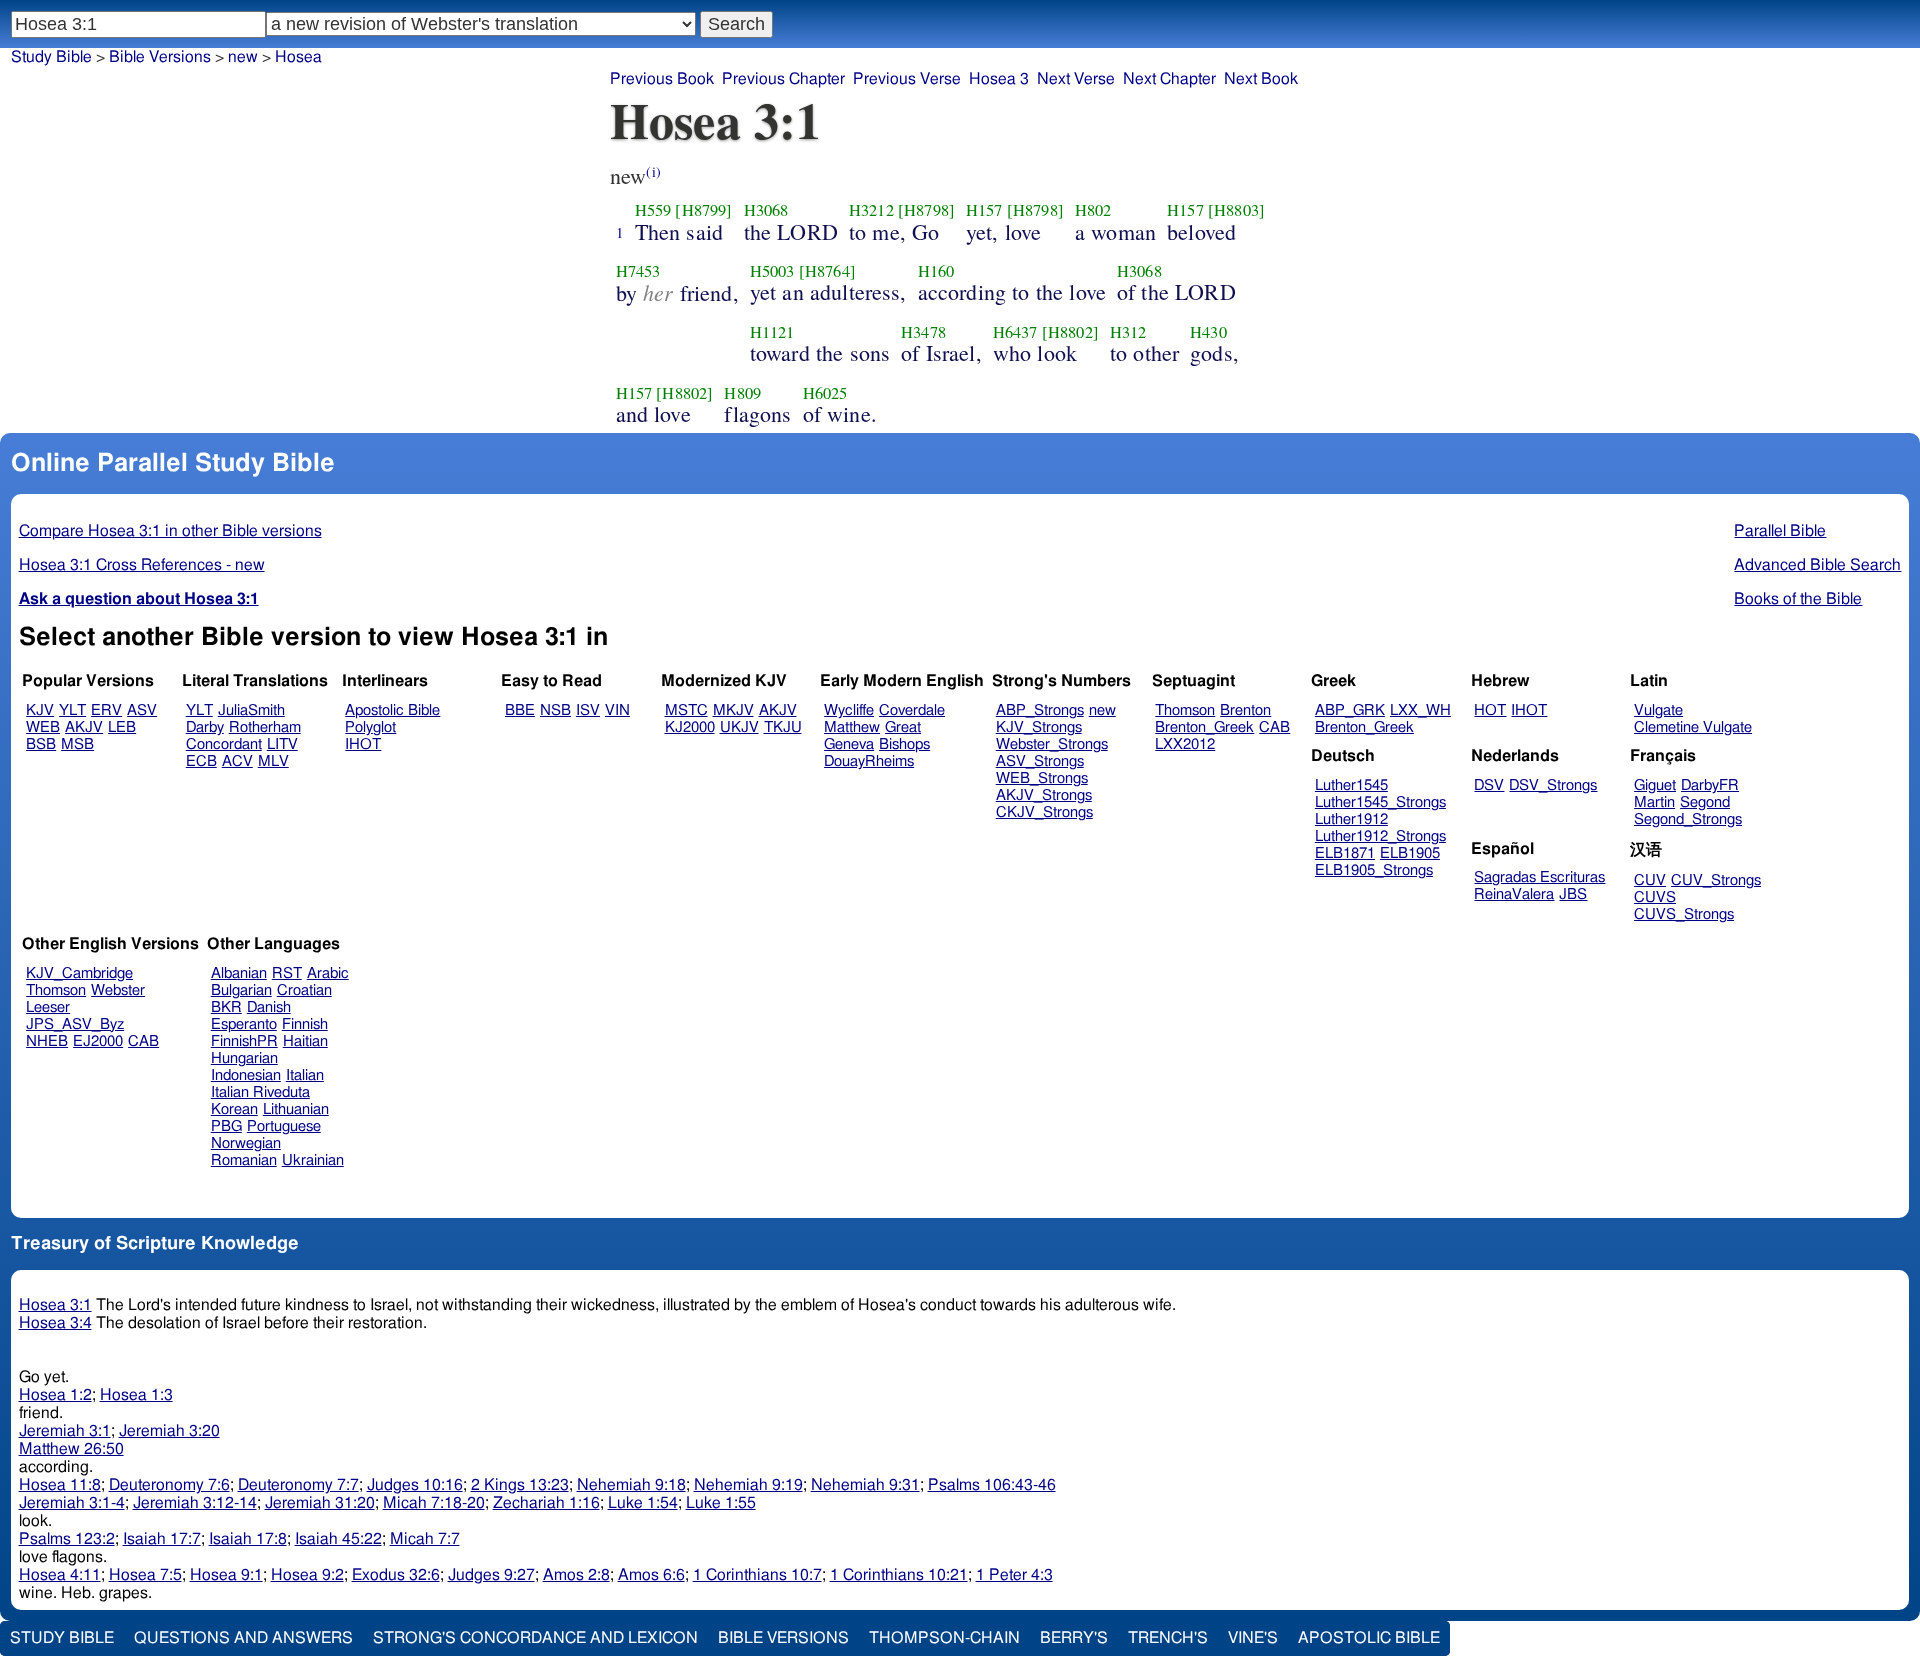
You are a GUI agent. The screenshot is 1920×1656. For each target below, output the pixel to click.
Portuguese (284, 1126)
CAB (1274, 727)
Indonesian (246, 1075)
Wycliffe (849, 710)
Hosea (298, 57)
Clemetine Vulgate (1693, 727)
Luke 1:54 (643, 1503)
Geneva (849, 744)
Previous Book (662, 79)
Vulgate (1658, 710)
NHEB (47, 1041)
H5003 (772, 271)
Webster (118, 990)
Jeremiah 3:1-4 (72, 1503)
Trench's (1168, 1638)
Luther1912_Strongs (1380, 836)
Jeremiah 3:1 (65, 1431)
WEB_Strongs (1042, 778)
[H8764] (827, 271)
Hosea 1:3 (136, 1395)
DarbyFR (1710, 785)
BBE (520, 710)
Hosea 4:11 (60, 1575)
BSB (41, 744)
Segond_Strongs (1688, 819)
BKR (226, 1007)
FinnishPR (244, 1041)
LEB (122, 727)
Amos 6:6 (651, 1575)
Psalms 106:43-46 (992, 1485)
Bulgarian (241, 990)
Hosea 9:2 (307, 1575)
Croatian (304, 990)
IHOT (363, 744)
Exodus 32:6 (396, 1575)
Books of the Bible (1798, 599)
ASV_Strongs (1040, 761)
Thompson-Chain (944, 1638)
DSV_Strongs (1553, 785)
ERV (106, 710)
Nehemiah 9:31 (865, 1485)
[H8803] (1236, 210)
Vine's (1253, 1638)
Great (903, 727)
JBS (1573, 894)
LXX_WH (1420, 710)
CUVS (1655, 897)
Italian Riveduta (260, 1092)
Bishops (904, 744)
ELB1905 (1410, 853)
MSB (77, 744)
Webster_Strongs (1052, 744)
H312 (1128, 332)
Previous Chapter (783, 79)
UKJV (739, 727)
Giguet (1655, 785)
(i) (653, 171)
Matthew (852, 727)
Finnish (305, 1024)
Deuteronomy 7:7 (298, 1485)
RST (287, 973)
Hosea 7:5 (145, 1575)
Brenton (1245, 710)
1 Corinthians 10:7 (757, 1575)
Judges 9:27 (491, 1575)
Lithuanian (296, 1109)
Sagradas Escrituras (1539, 877)
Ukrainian (313, 1160)
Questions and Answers (243, 1638)
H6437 (1015, 332)
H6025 (825, 393)
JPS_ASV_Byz (75, 1024)
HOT (1490, 710)
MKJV (733, 710)
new (243, 57)
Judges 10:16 (415, 1485)
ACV (237, 761)
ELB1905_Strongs (1374, 870)
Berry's (1074, 1638)
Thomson (1185, 710)
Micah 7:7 (425, 1539)
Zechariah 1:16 (546, 1503)
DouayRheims (869, 761)
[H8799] (703, 210)
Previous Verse (907, 79)
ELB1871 (1345, 853)
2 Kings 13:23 (520, 1485)
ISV (588, 710)
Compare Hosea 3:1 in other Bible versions (170, 531)
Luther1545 (1351, 785)
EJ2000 (98, 1041)
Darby (205, 727)
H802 (1093, 210)
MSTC (686, 710)
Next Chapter (1169, 79)
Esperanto (244, 1024)
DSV (1489, 785)
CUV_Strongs (1716, 880)
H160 (936, 271)
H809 (742, 393)
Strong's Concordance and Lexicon (535, 1638)
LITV (282, 744)
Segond (1705, 802)
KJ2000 (690, 727)
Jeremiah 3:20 (169, 1431)
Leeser (48, 1007)
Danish (269, 1007)
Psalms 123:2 (67, 1539)
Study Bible (51, 57)
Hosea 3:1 (55, 1305)
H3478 (923, 332)
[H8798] (926, 210)
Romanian (244, 1160)
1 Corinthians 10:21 (899, 1575)
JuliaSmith (251, 710)
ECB (201, 761)
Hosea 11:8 (60, 1485)
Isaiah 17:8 (248, 1539)
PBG (226, 1126)
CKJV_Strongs (1044, 812)
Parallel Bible (1780, 531)
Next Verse (1076, 79)
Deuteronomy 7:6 (169, 1485)
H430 (1208, 332)
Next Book (1261, 79)
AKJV (84, 727)
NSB (555, 710)
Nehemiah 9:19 (748, 1485)
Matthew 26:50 (71, 1449)
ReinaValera (1514, 894)
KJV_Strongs (1039, 727)
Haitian (305, 1041)
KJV (40, 710)
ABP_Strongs (1040, 710)
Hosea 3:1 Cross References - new (142, 565)
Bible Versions (160, 57)
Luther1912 (1351, 819)
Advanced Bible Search (1817, 565)
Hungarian (244, 1058)
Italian (305, 1075)
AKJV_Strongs (1044, 795)
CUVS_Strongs (1684, 914)
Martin (1654, 802)
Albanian (239, 973)
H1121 (772, 332)
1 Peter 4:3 (1014, 1575)
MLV (273, 761)
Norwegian (246, 1143)
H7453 (638, 271)
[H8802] (1070, 332)
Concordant (224, 744)
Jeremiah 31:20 (320, 1503)
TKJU (783, 727)
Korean (234, 1109)
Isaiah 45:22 (338, 1539)
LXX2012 (1185, 744)
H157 (984, 210)
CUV (1650, 880)
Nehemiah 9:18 (631, 1485)
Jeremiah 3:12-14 (195, 1503)
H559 (653, 210)
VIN (617, 710)
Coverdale (912, 710)
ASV (142, 710)
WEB (43, 727)
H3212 (871, 210)
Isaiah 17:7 (162, 1539)
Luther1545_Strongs (1380, 802)
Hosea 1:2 (55, 1395)
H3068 (766, 210)
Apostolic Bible (1369, 1638)
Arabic (328, 973)
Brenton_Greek (1204, 727)
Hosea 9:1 (226, 1575)
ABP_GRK (1350, 710)
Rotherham (265, 727)
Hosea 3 (999, 79)
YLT (72, 710)
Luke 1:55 (721, 1503)
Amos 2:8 (576, 1575)
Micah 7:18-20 (434, 1503)
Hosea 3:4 (55, 1323)
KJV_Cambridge (79, 973)
